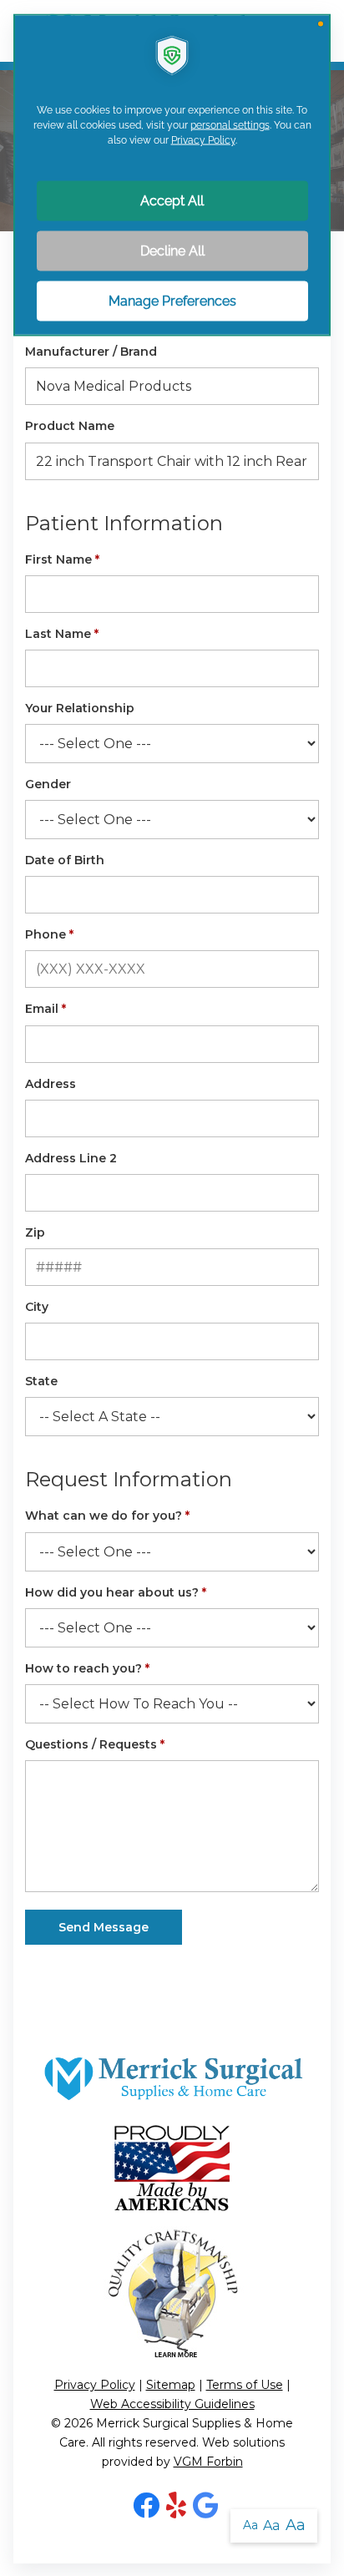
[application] (172, 1288)
